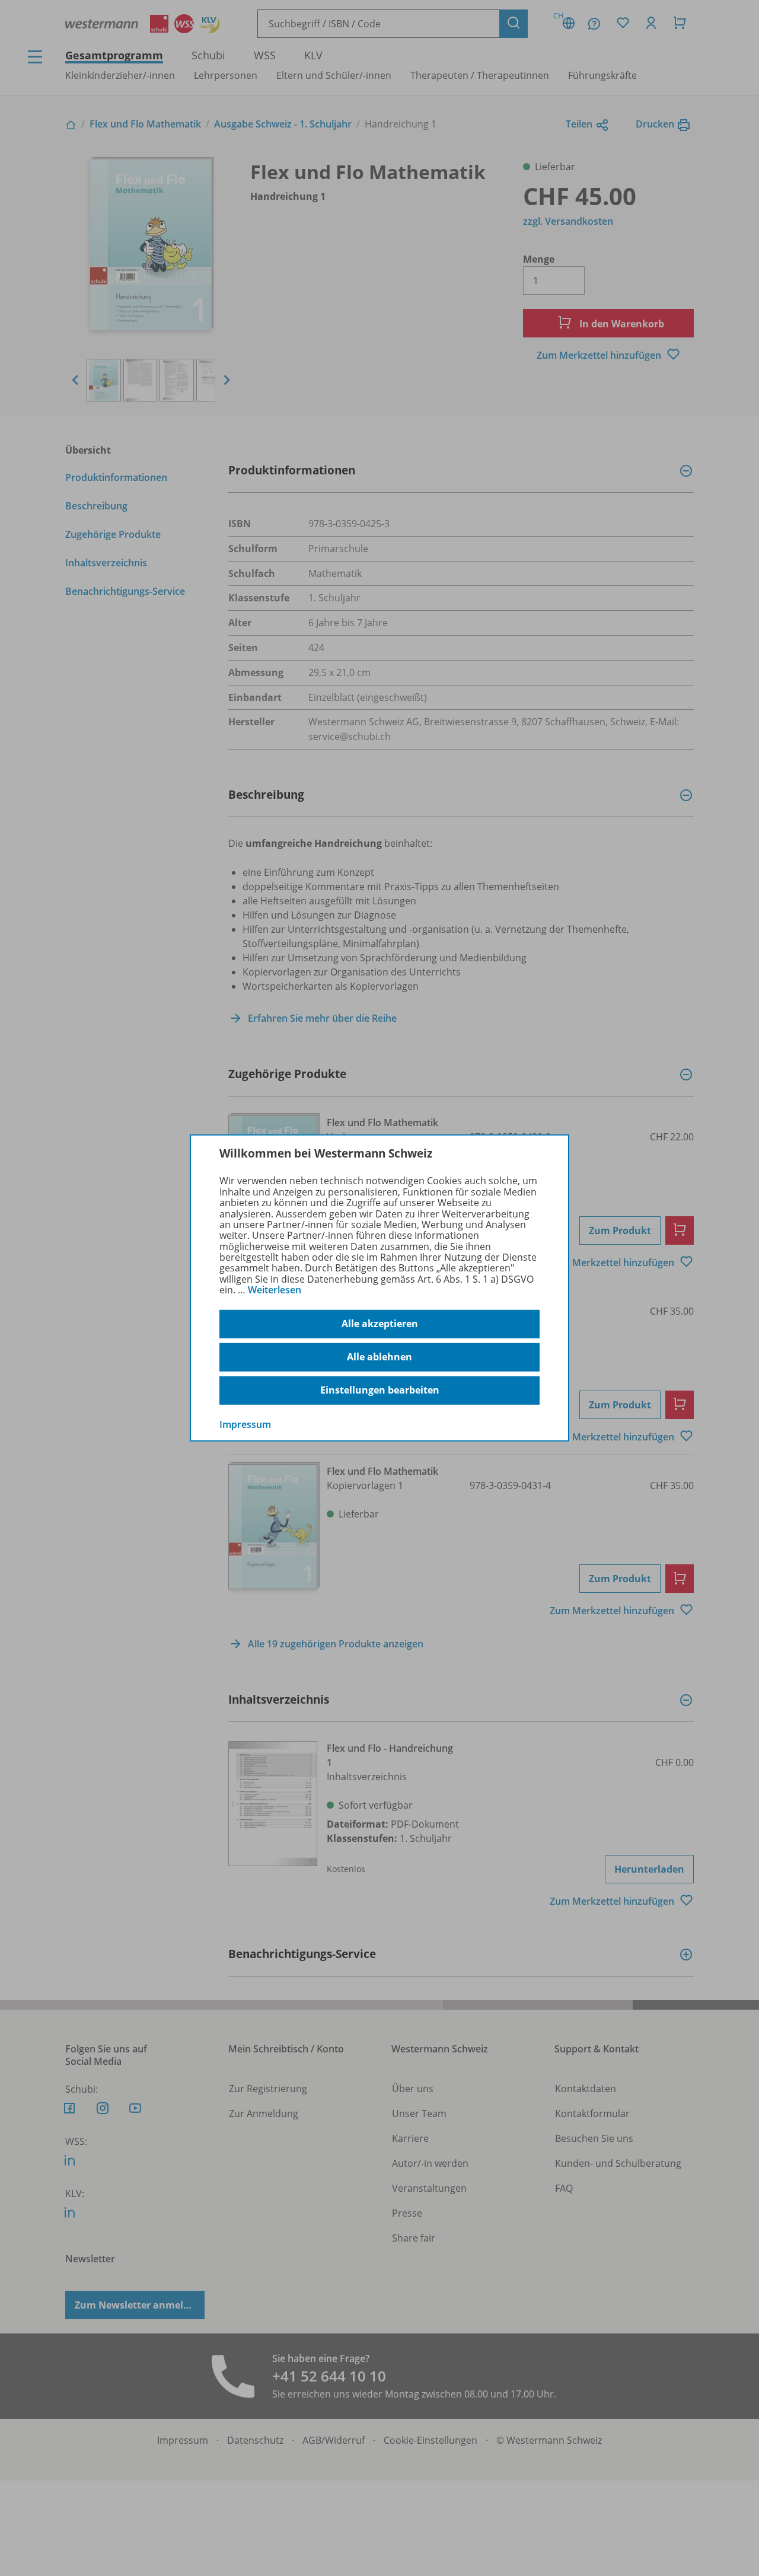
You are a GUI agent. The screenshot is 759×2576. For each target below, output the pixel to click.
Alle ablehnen (379, 1357)
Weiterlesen (275, 1290)
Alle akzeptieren (380, 1324)
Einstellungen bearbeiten (380, 1390)
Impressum (245, 1424)
